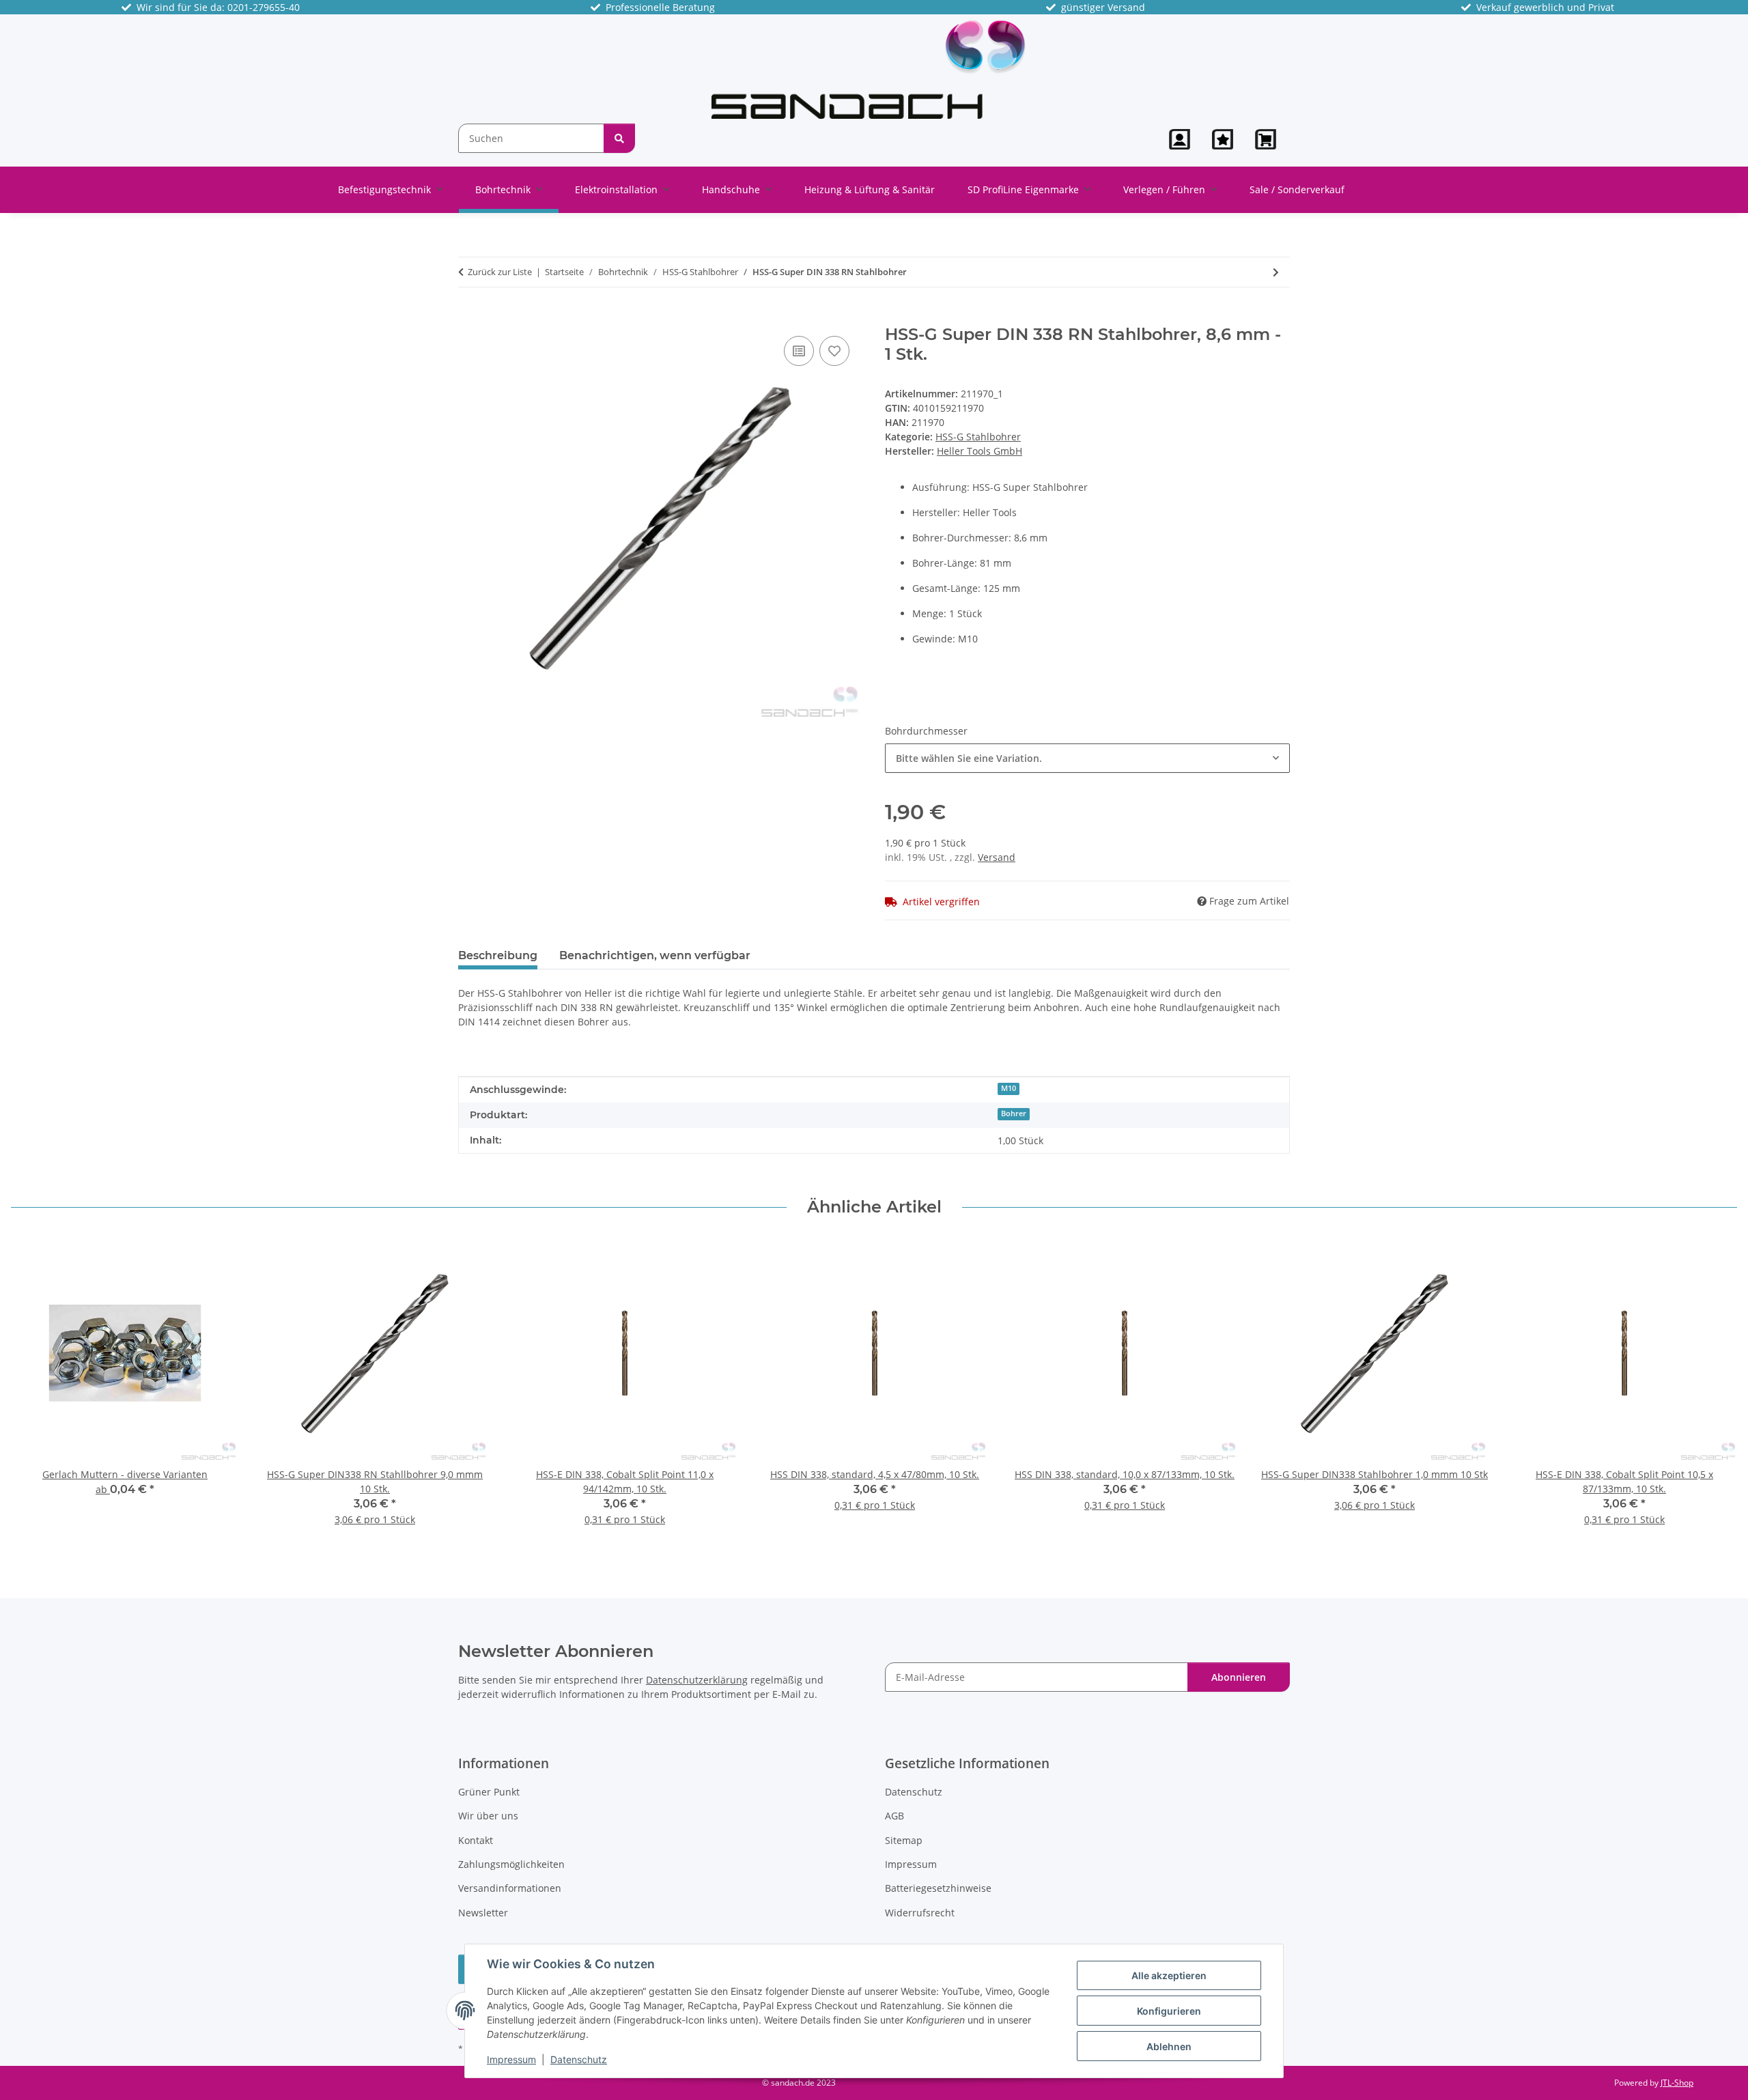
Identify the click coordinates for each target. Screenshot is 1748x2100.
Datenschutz (579, 2059)
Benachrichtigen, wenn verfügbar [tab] (655, 955)
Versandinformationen (510, 1888)
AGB (894, 1816)
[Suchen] (619, 138)
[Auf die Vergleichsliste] (799, 351)
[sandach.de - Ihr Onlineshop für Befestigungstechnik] (869, 69)
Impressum (511, 2059)
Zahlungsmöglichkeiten (511, 1864)
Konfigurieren (1169, 2011)
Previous (34, 1391)
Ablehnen (1169, 2046)
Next (1715, 1391)
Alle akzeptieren (1169, 1975)
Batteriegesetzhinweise (938, 1888)
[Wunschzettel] (1223, 139)
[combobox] (1087, 758)
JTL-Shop (1677, 2083)
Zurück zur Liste (500, 272)
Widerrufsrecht (920, 1913)
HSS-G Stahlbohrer (978, 437)
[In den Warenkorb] (469, 317)
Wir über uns (488, 1816)
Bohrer (1014, 1113)
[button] (1180, 139)
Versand (997, 857)
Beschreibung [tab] (498, 955)
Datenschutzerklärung (697, 1680)
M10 (1009, 1088)
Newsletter (483, 1913)
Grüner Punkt (489, 1792)
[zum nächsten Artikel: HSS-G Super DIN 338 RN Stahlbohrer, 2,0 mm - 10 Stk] (1276, 272)
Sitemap (904, 1840)
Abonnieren (1239, 1677)
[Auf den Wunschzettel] (834, 351)
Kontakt (476, 1840)
